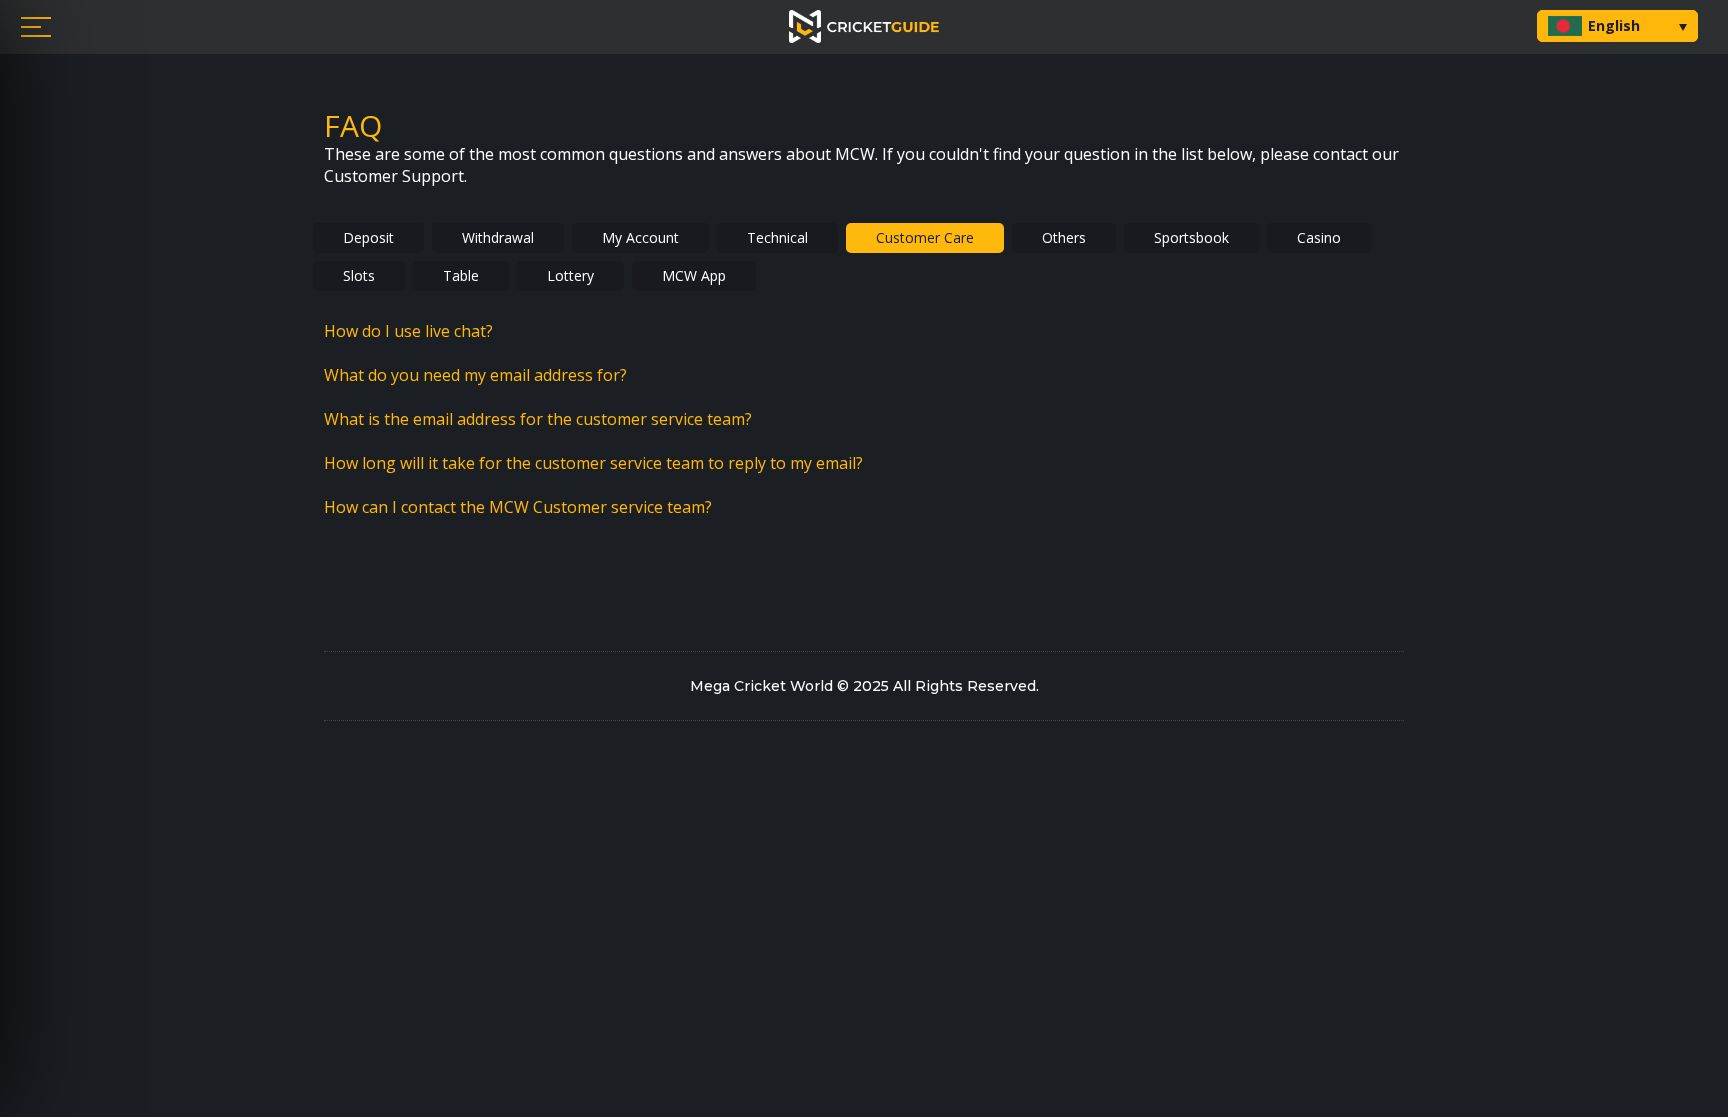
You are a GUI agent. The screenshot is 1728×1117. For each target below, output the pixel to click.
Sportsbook (1191, 237)
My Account (640, 237)
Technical (777, 237)
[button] (1617, 26)
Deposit (368, 237)
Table (461, 275)
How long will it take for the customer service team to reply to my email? (593, 463)
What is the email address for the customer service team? (538, 419)
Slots (359, 275)
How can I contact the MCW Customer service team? (518, 507)
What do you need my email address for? (475, 375)
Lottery (570, 275)
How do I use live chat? (408, 331)
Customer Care (925, 237)
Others (1064, 237)
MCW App (694, 275)
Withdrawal (498, 237)
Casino (1319, 237)
